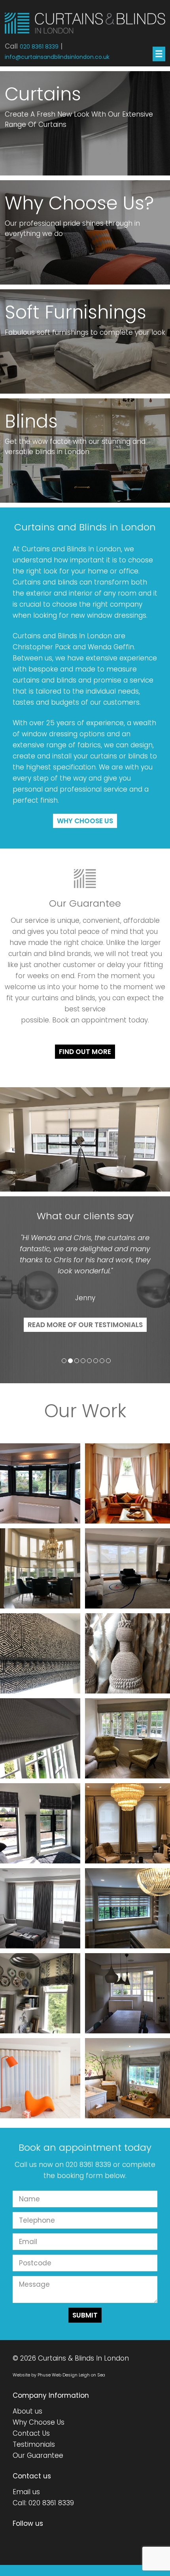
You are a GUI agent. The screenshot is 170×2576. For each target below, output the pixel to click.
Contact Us (31, 2433)
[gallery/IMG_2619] (40, 1993)
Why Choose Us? (79, 203)
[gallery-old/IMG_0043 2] (127, 1483)
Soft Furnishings (76, 312)
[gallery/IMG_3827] (40, 1823)
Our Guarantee (38, 2455)
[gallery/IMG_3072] (127, 1908)
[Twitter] (14, 2540)
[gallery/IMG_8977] (40, 1483)
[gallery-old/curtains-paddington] (40, 1908)
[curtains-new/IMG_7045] (127, 1653)
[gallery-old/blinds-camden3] (127, 1993)
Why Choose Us (85, 821)
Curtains (43, 94)
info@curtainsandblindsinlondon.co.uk (57, 57)
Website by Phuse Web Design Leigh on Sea (59, 2375)
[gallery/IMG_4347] (127, 1738)
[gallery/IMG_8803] (127, 1568)
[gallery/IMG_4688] (40, 1653)
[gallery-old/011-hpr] (40, 2078)
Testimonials (34, 2444)
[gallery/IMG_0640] (40, 1568)
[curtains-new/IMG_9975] (127, 1823)
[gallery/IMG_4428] (40, 1738)
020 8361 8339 (39, 47)
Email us (26, 2492)
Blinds (31, 421)
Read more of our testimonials (85, 1325)
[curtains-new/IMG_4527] (127, 2078)
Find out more (85, 1052)
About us (27, 2411)
